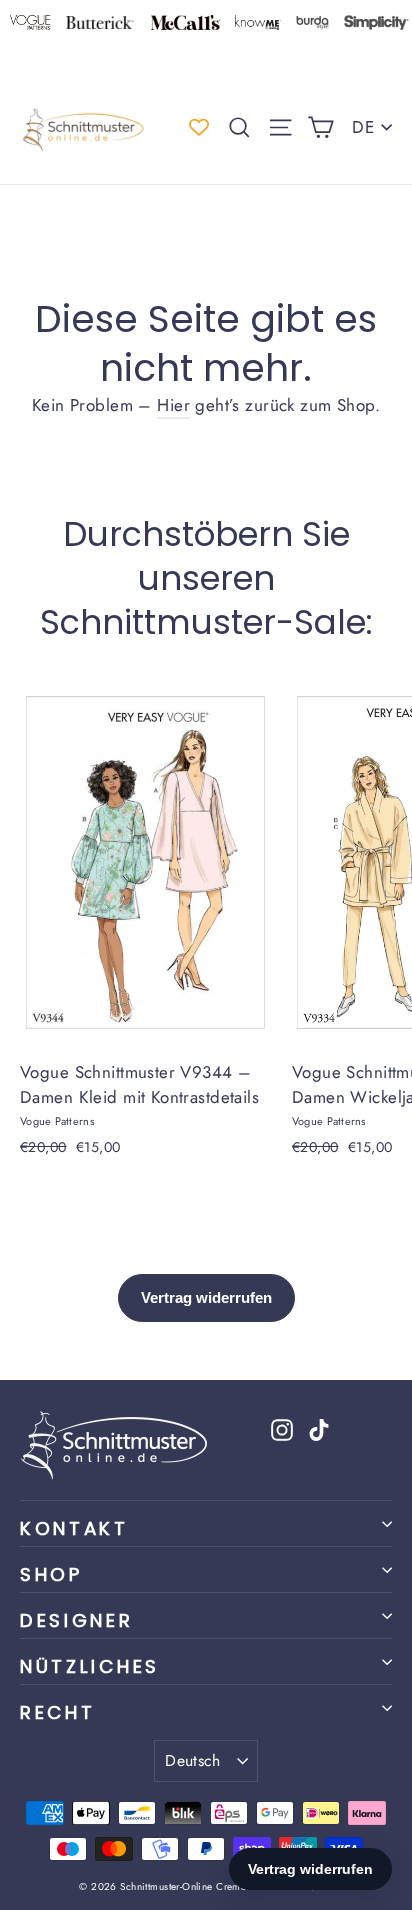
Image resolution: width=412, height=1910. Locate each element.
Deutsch (193, 1760)
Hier (173, 405)
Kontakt (74, 1528)
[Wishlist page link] (199, 127)
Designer (77, 1620)
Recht (57, 1712)
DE (363, 127)
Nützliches (90, 1666)
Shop (51, 1574)
